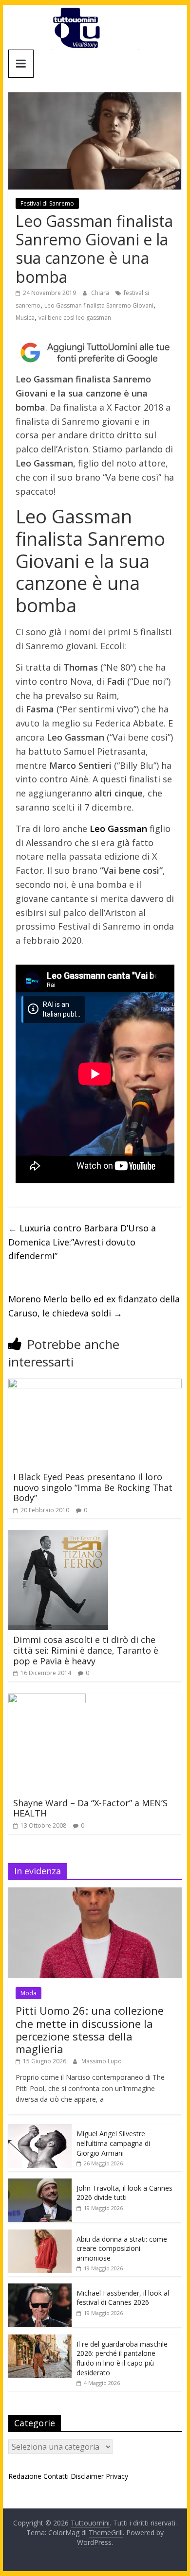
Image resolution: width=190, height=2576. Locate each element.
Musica (25, 318)
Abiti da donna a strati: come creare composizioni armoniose (122, 2248)
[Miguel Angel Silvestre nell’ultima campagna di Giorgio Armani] (40, 2129)
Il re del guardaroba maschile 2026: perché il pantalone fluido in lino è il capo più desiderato (122, 2358)
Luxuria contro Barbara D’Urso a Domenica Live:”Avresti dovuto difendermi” (82, 1242)
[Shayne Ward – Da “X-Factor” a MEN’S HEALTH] (47, 1699)
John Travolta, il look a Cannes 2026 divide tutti (124, 2193)
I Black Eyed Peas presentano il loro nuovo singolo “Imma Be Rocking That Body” (93, 1487)
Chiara (101, 293)
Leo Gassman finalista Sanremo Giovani (99, 305)
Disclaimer (87, 2476)
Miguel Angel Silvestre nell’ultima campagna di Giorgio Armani (113, 2143)
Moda (28, 1993)
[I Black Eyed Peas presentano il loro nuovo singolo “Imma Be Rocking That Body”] (95, 1384)
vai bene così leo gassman (75, 318)
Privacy (117, 2476)
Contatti (56, 2476)
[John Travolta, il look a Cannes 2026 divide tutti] (40, 2184)
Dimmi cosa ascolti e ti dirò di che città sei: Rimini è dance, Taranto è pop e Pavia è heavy (86, 1650)
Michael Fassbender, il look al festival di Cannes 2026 (123, 2298)
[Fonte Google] (95, 353)
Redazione (25, 2476)
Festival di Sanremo (47, 203)
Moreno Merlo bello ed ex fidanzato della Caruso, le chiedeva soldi (94, 1306)
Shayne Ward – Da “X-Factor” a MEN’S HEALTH (90, 1808)
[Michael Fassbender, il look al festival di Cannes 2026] (40, 2289)
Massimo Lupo (102, 2061)
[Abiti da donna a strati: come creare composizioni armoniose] (40, 2235)
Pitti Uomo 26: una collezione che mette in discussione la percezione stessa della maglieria (90, 2030)
